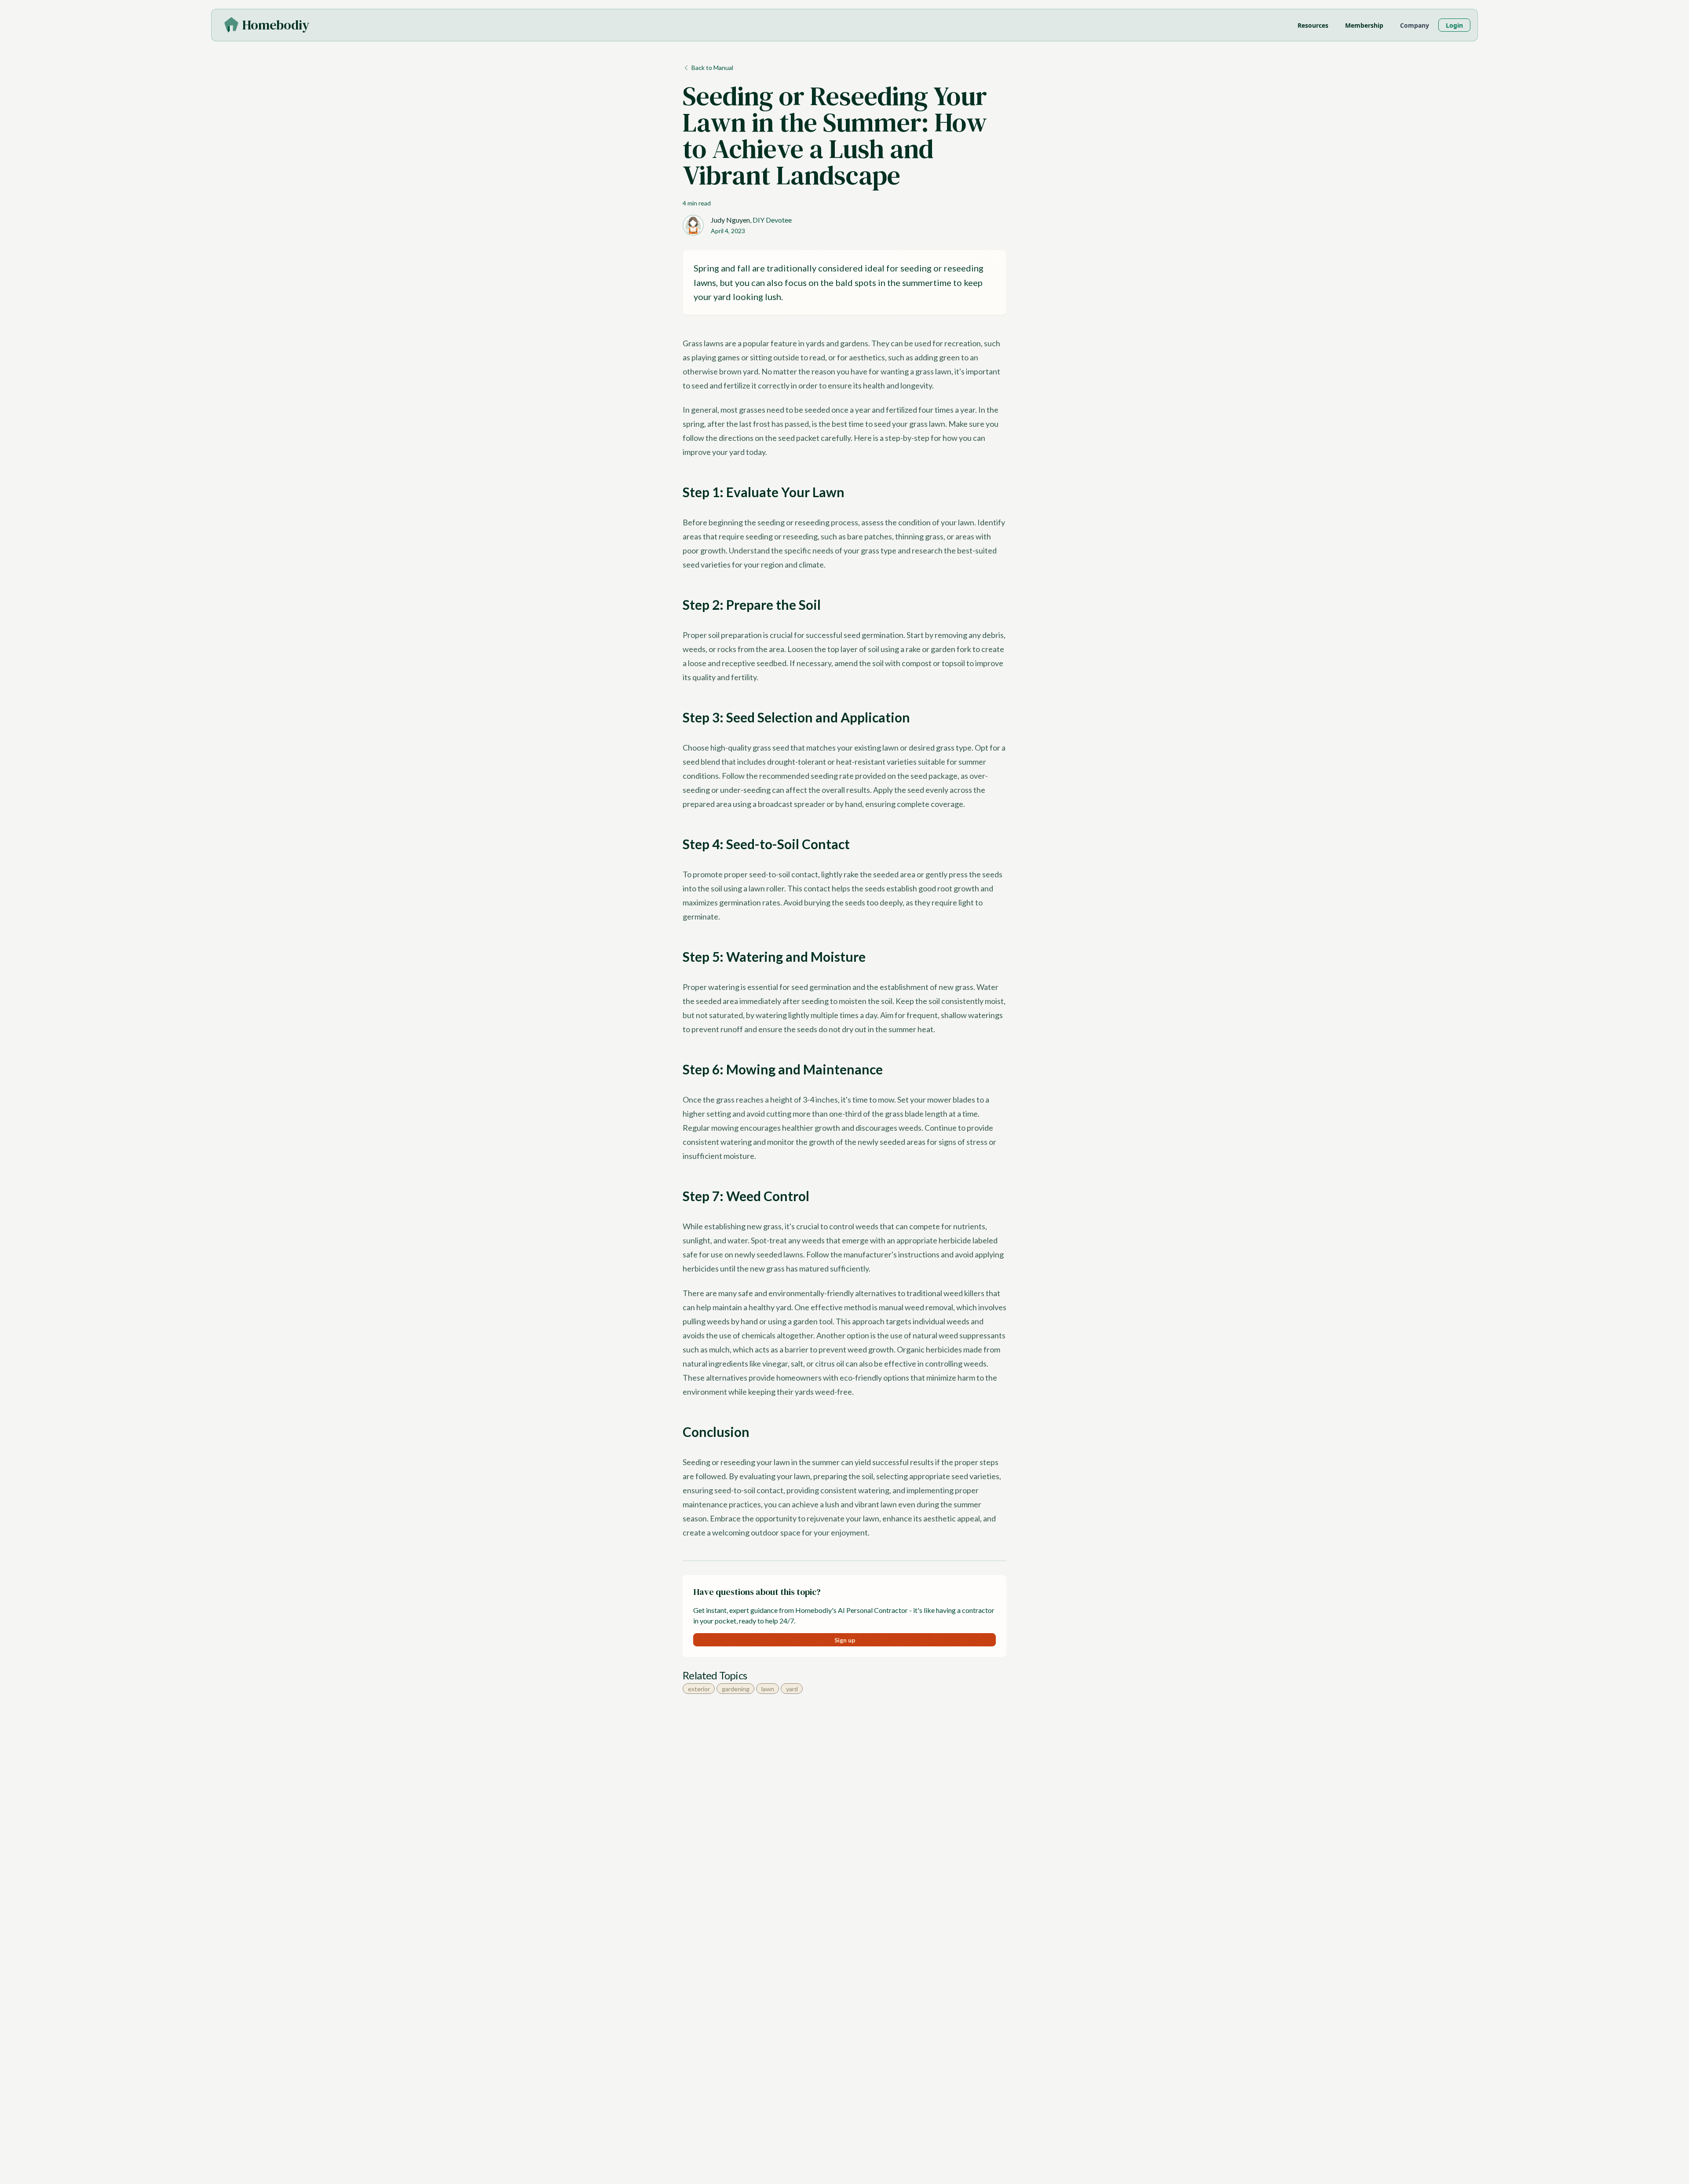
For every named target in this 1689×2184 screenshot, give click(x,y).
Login (1454, 25)
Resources (1313, 25)
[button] (276, 25)
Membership (1364, 25)
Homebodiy (276, 25)
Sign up (845, 1640)
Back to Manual (712, 68)
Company (1415, 25)
